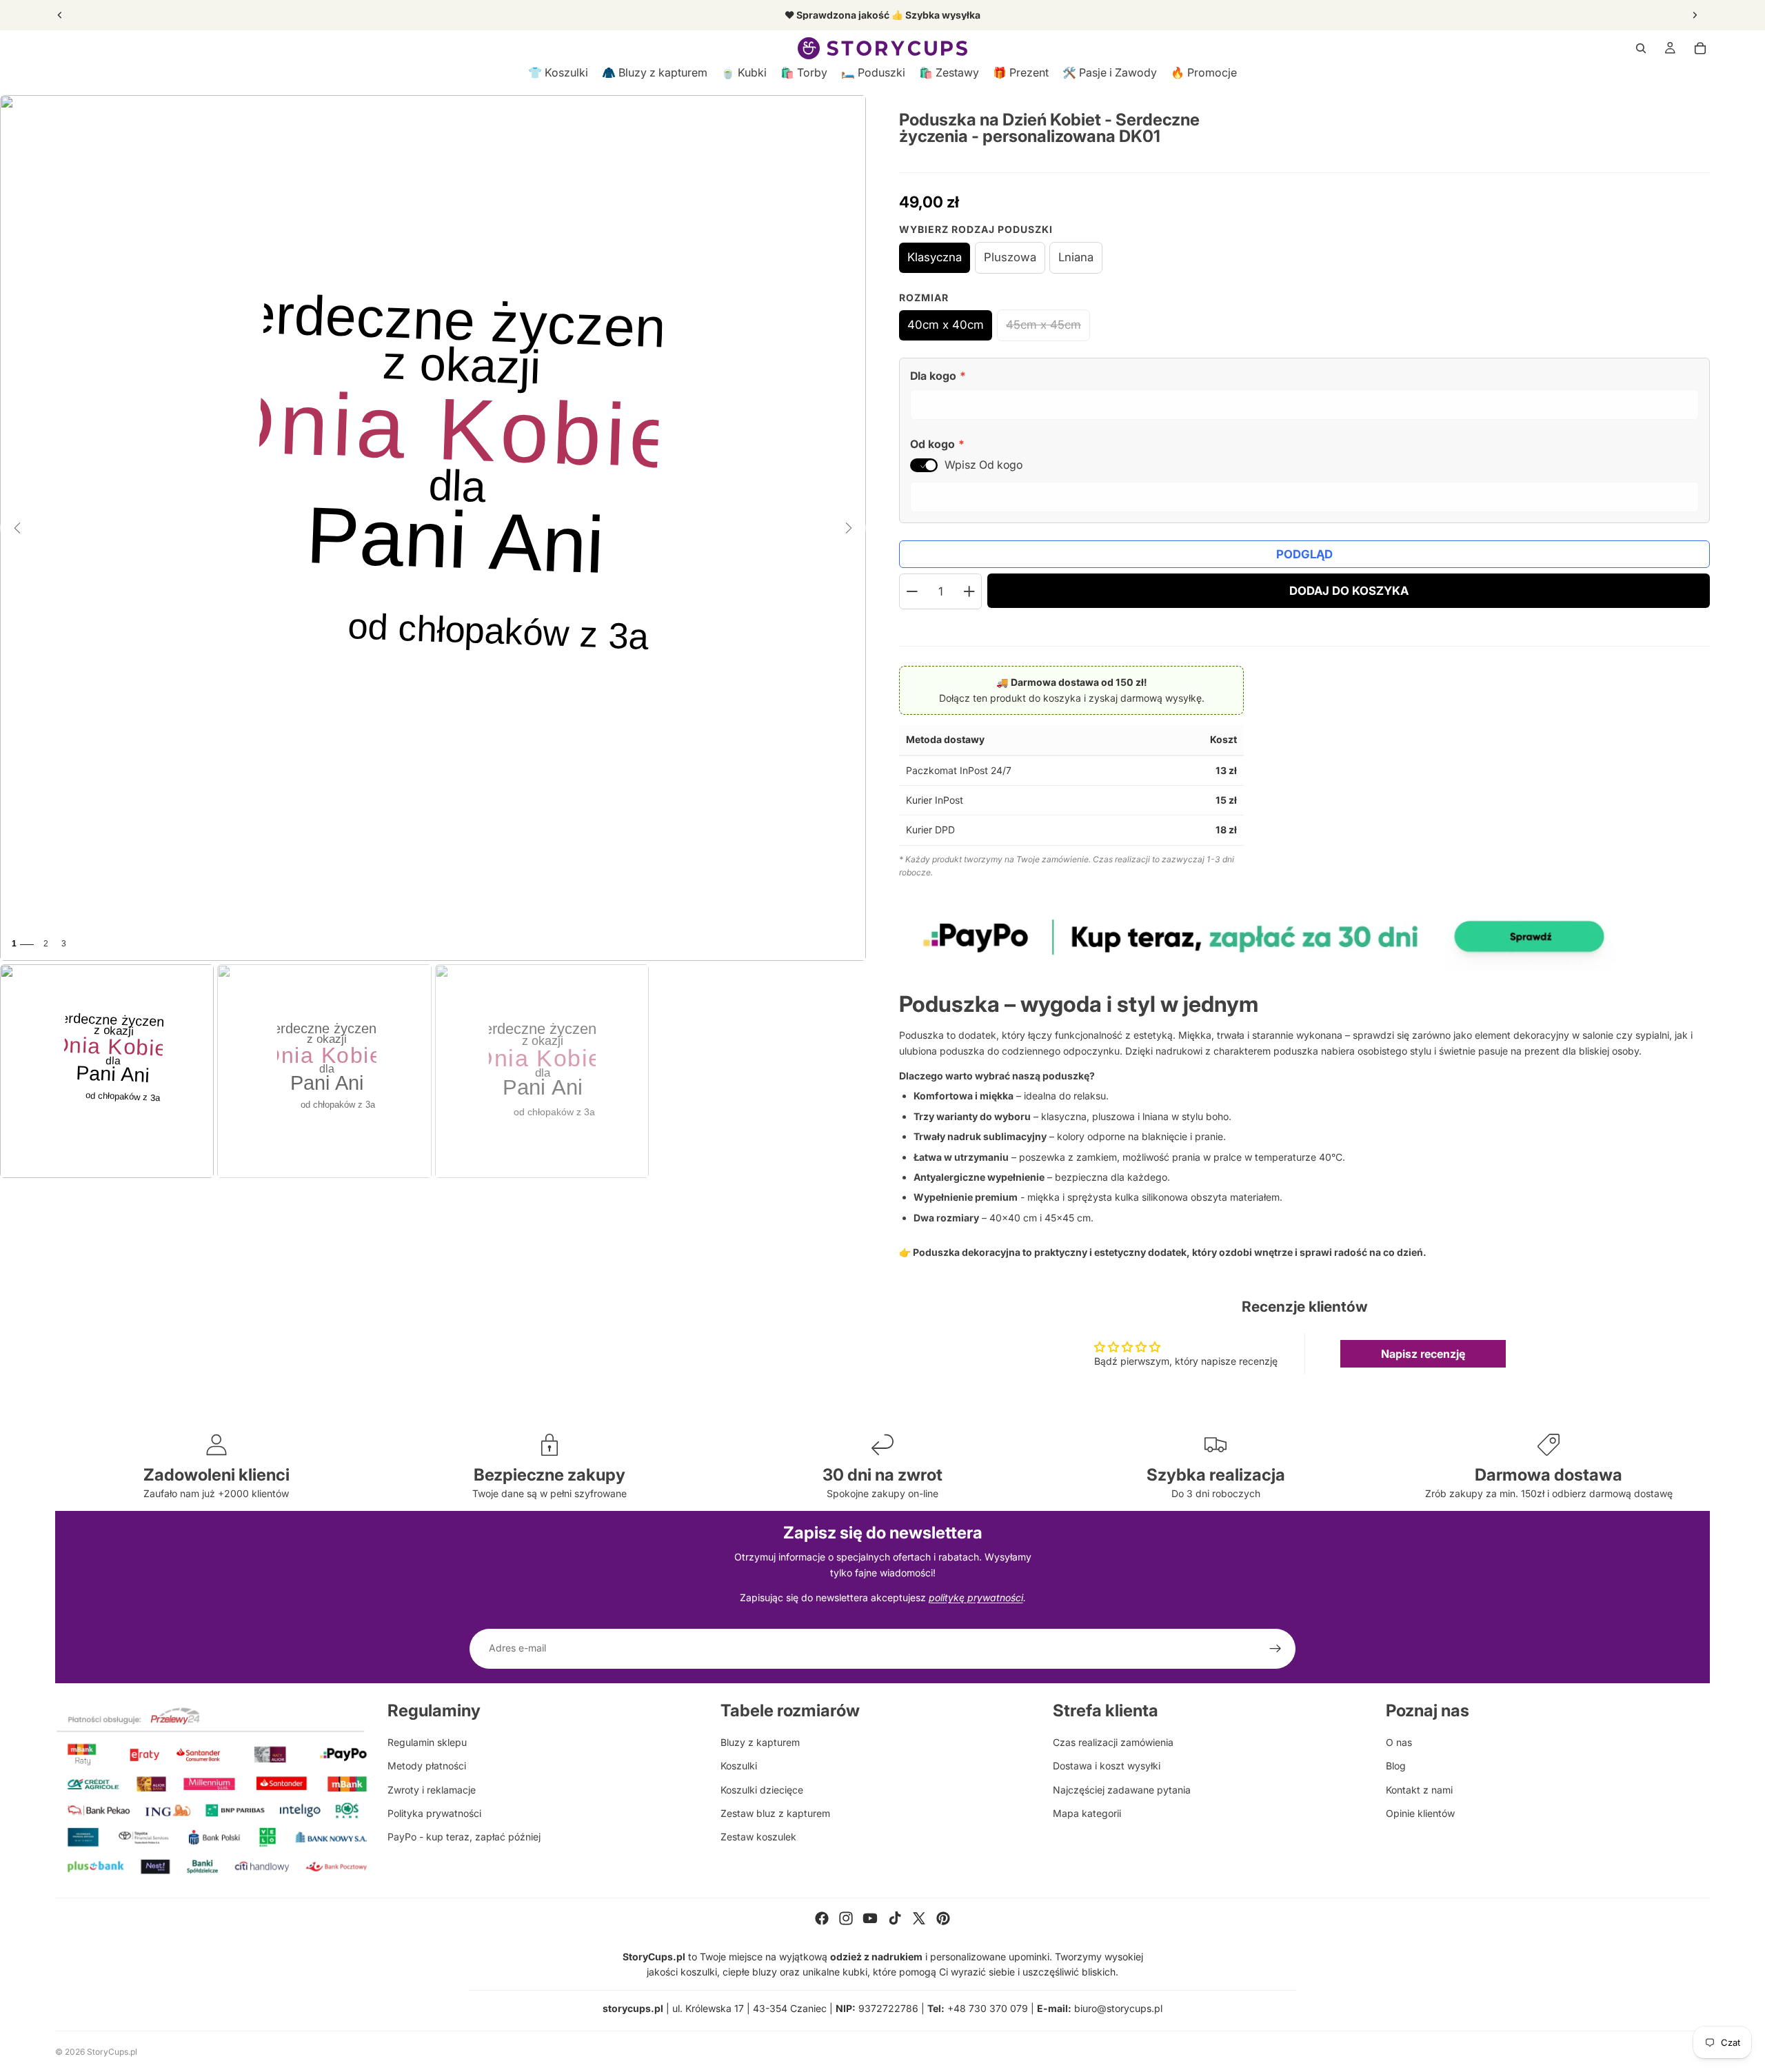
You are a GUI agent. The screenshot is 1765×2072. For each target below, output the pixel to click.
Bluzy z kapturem (760, 1742)
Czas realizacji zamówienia (1113, 1742)
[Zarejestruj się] (1275, 1649)
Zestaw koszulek (758, 1837)
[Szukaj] (1641, 48)
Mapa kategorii (1087, 1813)
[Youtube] (870, 1918)
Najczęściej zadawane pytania (1122, 1790)
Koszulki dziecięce (762, 1790)
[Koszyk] (1700, 48)
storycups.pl (633, 2008)
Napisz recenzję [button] (1423, 1354)
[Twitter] (919, 1918)
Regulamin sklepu (427, 1742)
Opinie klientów (1420, 1813)
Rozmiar (924, 297)
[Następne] (849, 528)
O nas (1399, 1742)
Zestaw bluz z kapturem (775, 1813)
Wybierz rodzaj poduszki (976, 229)
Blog (1396, 1766)
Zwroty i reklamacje (432, 1790)
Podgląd (1304, 554)
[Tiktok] (895, 1918)
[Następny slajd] (1695, 15)
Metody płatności (427, 1766)
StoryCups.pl (112, 2052)
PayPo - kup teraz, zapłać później (464, 1837)
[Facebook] (822, 1918)
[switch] (924, 465)
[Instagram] (846, 1918)
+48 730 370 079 (988, 2008)
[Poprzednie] (17, 528)
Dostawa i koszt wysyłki (1107, 1766)
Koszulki (739, 1766)
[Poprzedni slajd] (60, 15)
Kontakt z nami (1419, 1790)
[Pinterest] (943, 1918)
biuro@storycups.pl (1118, 2008)
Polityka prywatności (434, 1813)
